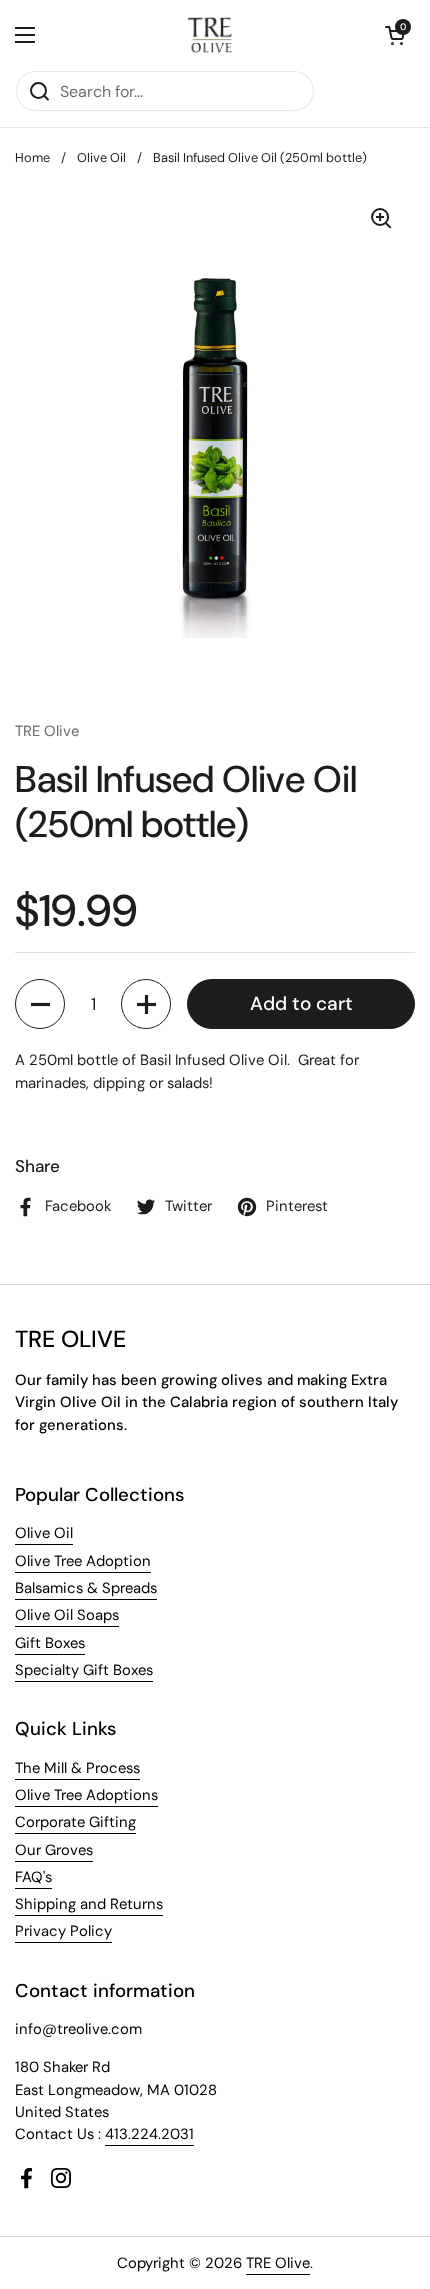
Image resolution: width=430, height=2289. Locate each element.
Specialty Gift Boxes (84, 1670)
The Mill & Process (77, 1768)
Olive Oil (101, 157)
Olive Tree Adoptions (86, 1795)
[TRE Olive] (210, 35)
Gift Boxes (50, 1643)
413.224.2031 (149, 2134)
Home (32, 157)
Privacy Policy (63, 1931)
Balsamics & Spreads (86, 1588)
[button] (395, 35)
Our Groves (54, 1850)
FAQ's (33, 1877)
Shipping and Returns (89, 1904)
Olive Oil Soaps (67, 1615)
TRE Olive (278, 2263)
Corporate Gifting (75, 1822)
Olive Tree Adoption (83, 1561)
